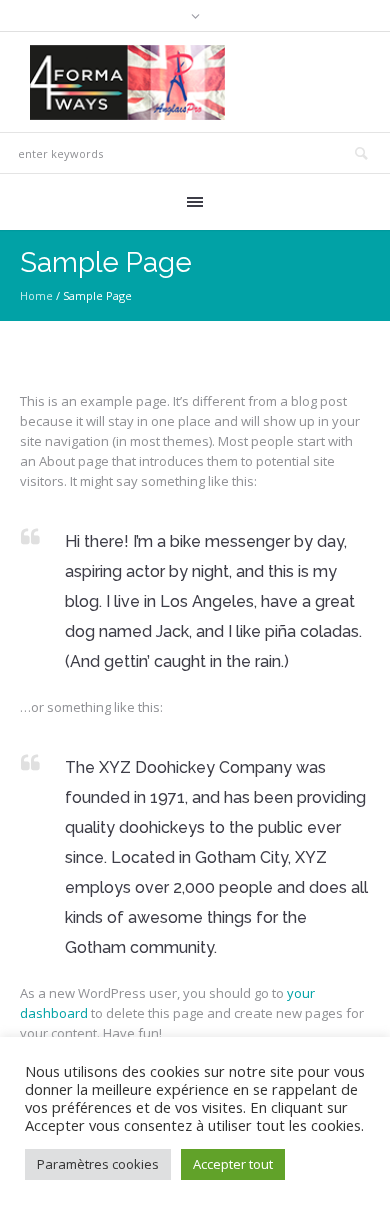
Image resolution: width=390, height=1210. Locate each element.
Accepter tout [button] (233, 1164)
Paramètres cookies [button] (98, 1164)
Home (36, 295)
